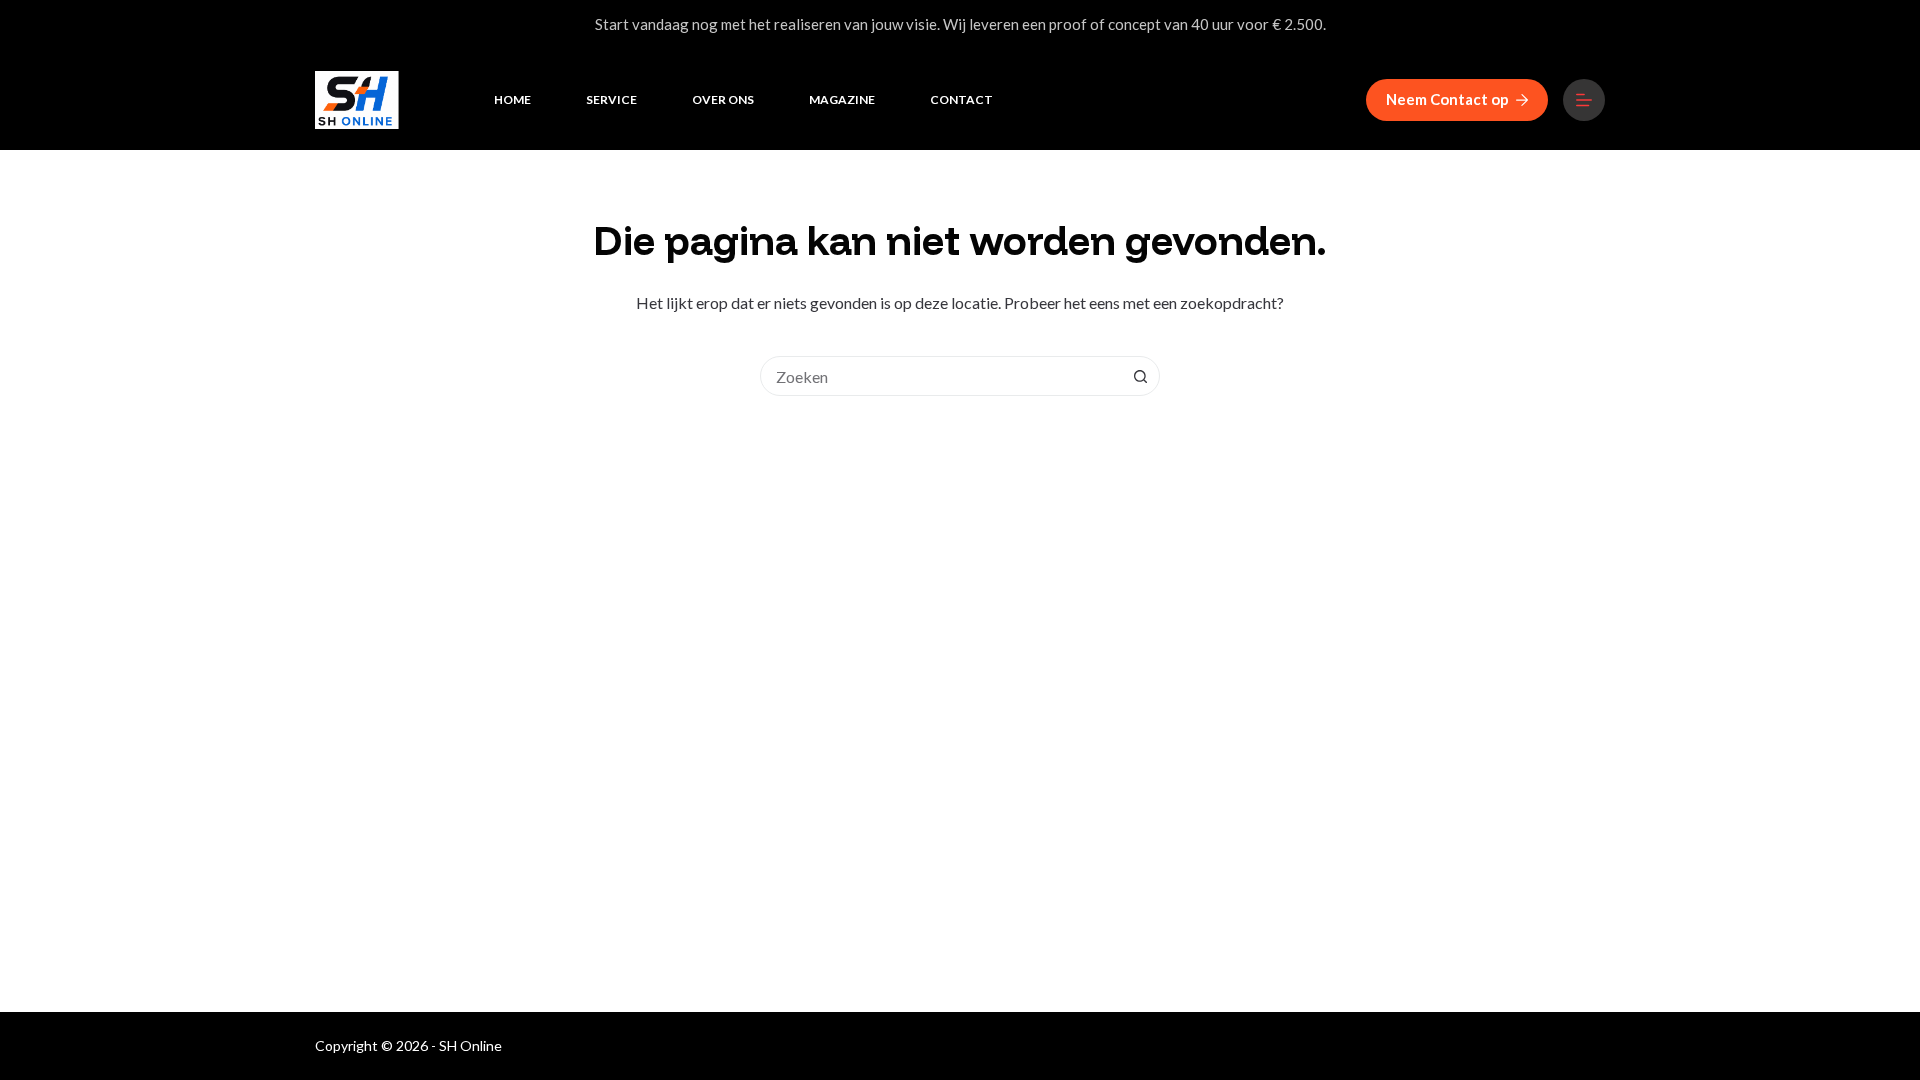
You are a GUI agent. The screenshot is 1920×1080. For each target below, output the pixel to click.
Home (512, 99)
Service (611, 99)
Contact (961, 99)
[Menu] (1584, 100)
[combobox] (941, 376)
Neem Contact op (1447, 99)
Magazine (842, 99)
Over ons (723, 99)
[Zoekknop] (1140, 376)
